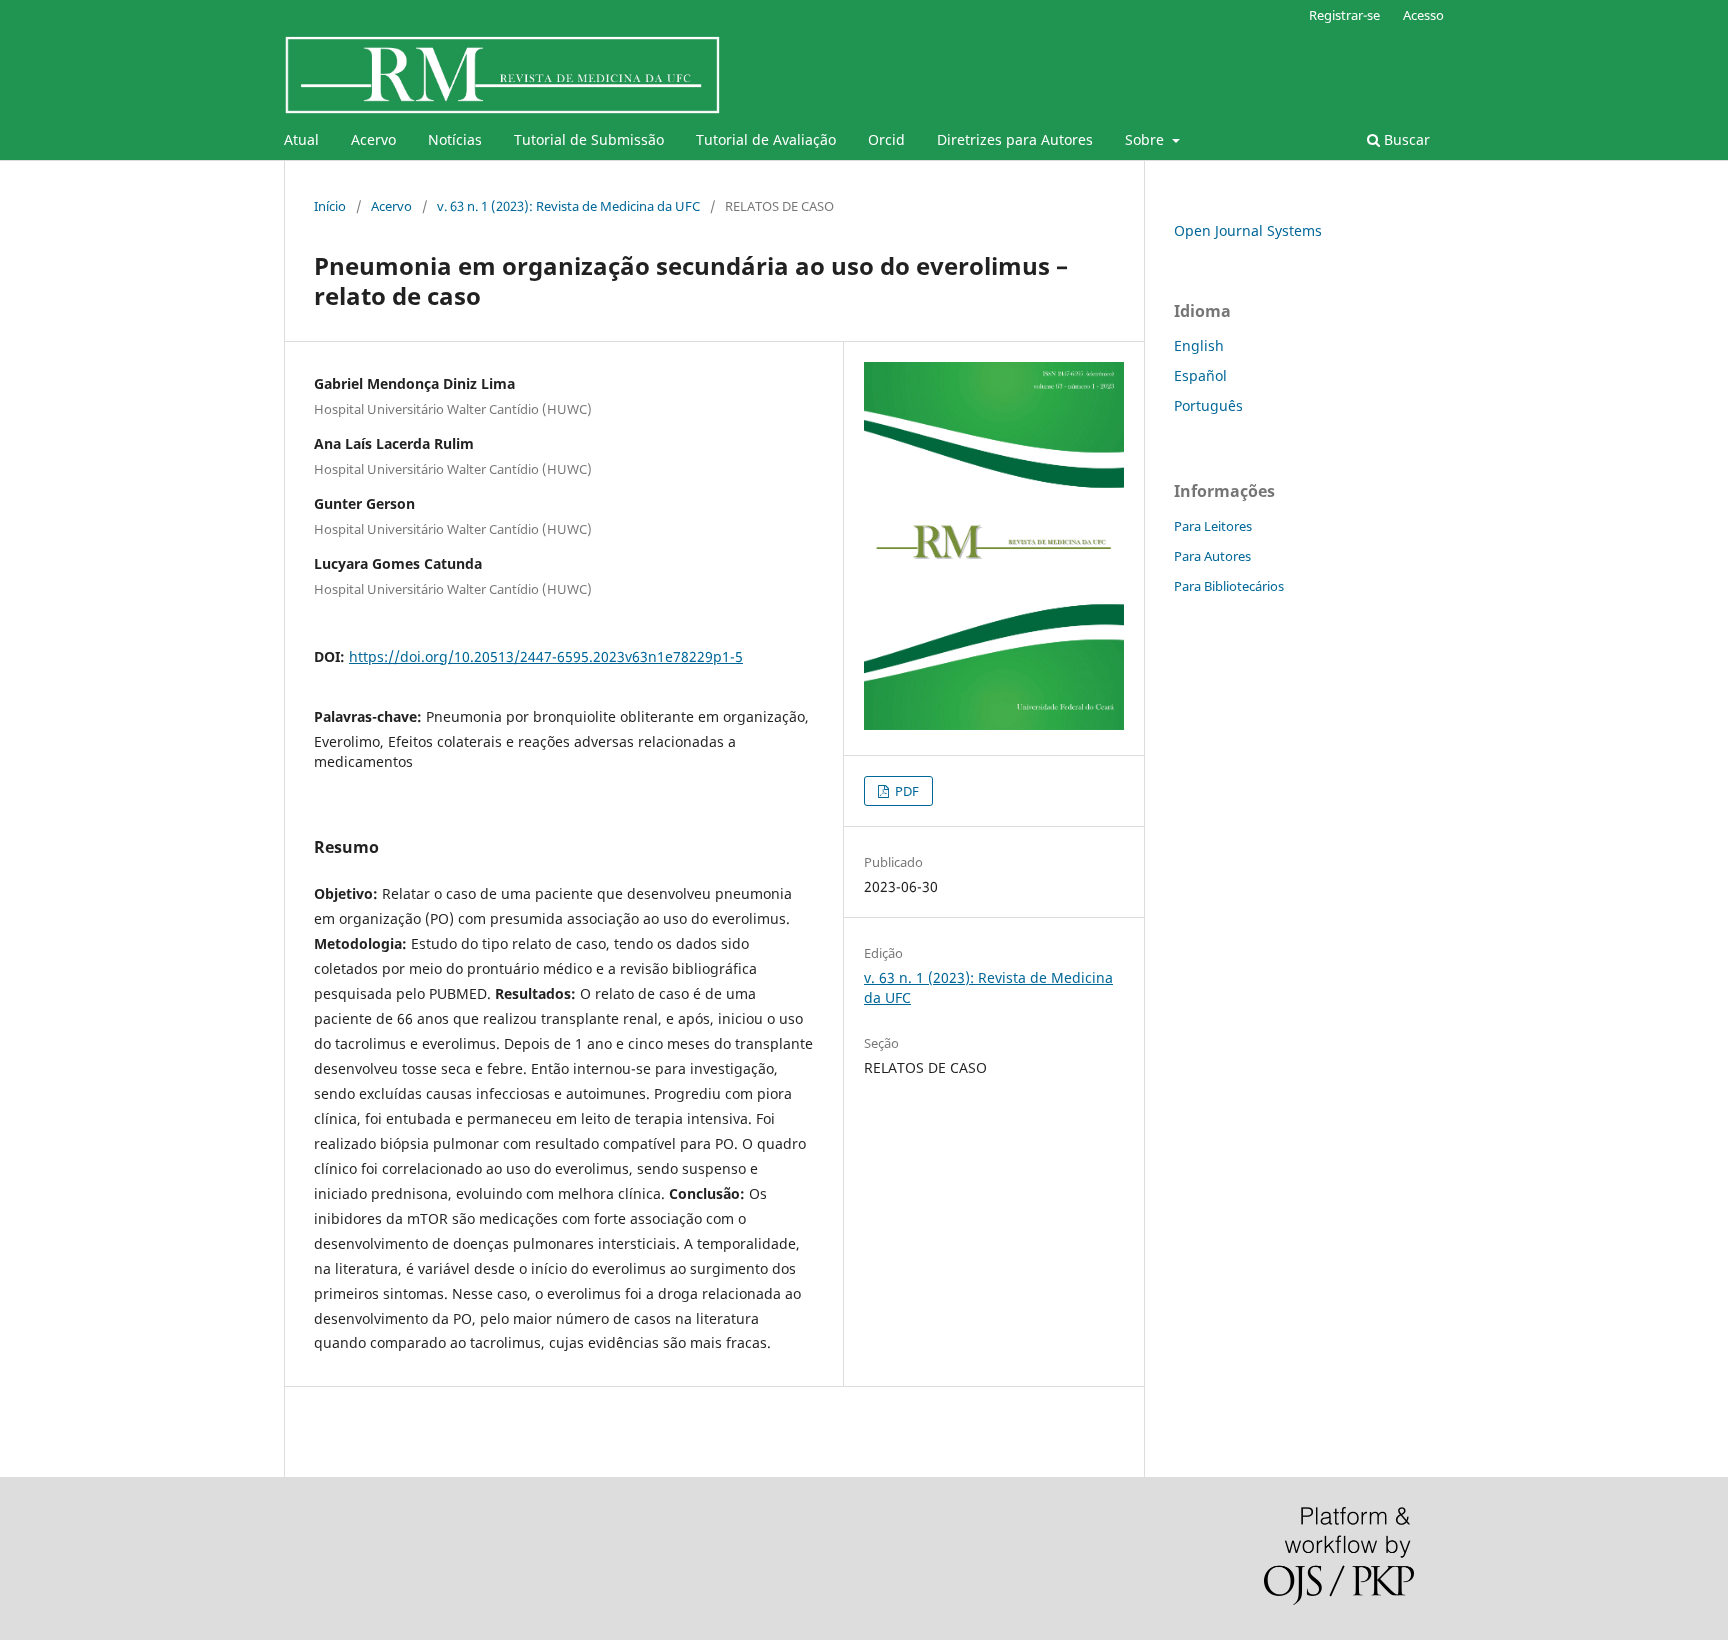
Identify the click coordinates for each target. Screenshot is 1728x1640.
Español (1200, 375)
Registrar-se (1344, 15)
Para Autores (1212, 556)
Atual (301, 139)
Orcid (886, 139)
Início (330, 206)
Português (1208, 405)
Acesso (1423, 15)
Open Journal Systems (1248, 230)
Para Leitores (1213, 526)
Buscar (1405, 139)
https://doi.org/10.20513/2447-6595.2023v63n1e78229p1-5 (546, 656)
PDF (905, 791)
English (1199, 345)
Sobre (1146, 139)
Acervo (373, 139)
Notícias (455, 139)
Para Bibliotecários (1229, 586)
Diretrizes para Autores (1015, 139)
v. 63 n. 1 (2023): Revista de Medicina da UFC (568, 206)
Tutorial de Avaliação (766, 139)
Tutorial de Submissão (589, 139)
